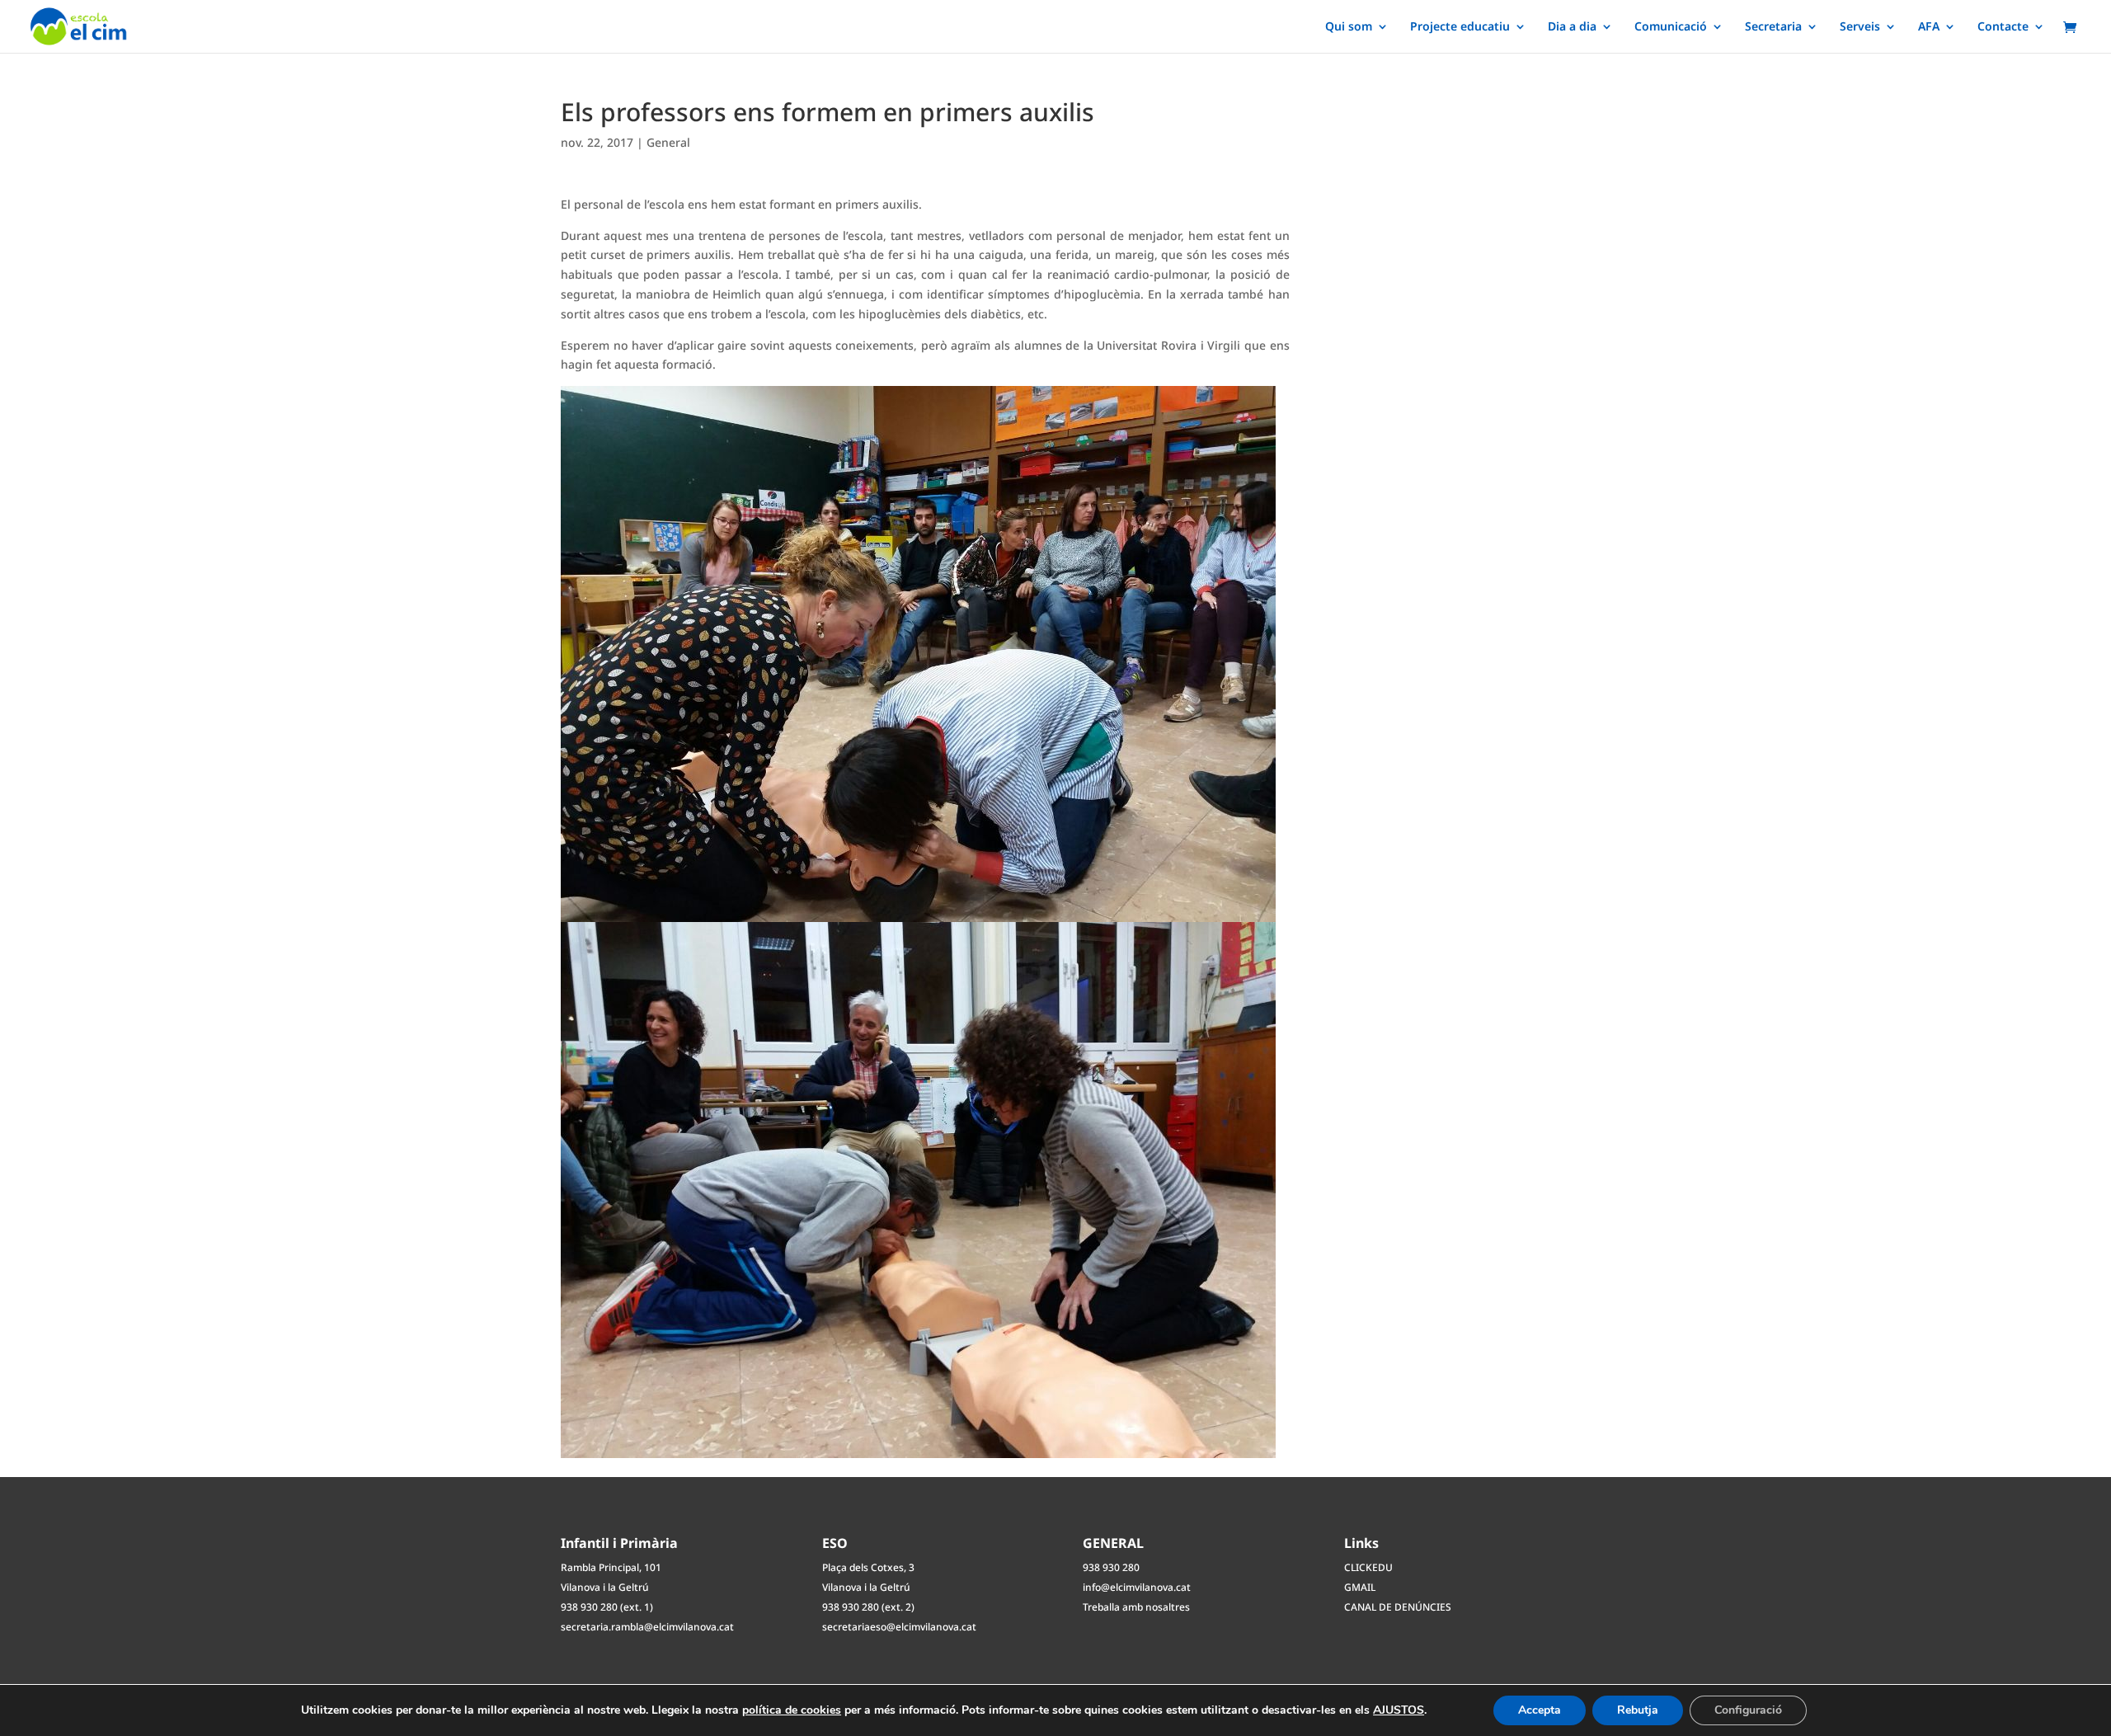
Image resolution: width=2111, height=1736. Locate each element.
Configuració (1748, 1710)
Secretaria (1773, 27)
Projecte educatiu (1460, 27)
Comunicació (1671, 27)
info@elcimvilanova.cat (1137, 1587)
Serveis (1860, 27)
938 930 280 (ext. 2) (868, 1607)
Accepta (1540, 1710)
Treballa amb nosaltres (1136, 1607)
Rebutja (1638, 1710)
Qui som (1349, 27)
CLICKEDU (1368, 1567)
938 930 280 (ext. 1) (607, 1607)
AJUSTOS (1399, 1710)
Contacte (2003, 27)
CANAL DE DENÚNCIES (1398, 1607)
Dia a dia (1572, 27)
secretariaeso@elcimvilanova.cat (899, 1627)
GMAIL (1360, 1587)
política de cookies (792, 1710)
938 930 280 (1111, 1567)
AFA (1929, 27)
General (668, 142)
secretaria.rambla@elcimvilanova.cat (647, 1627)
